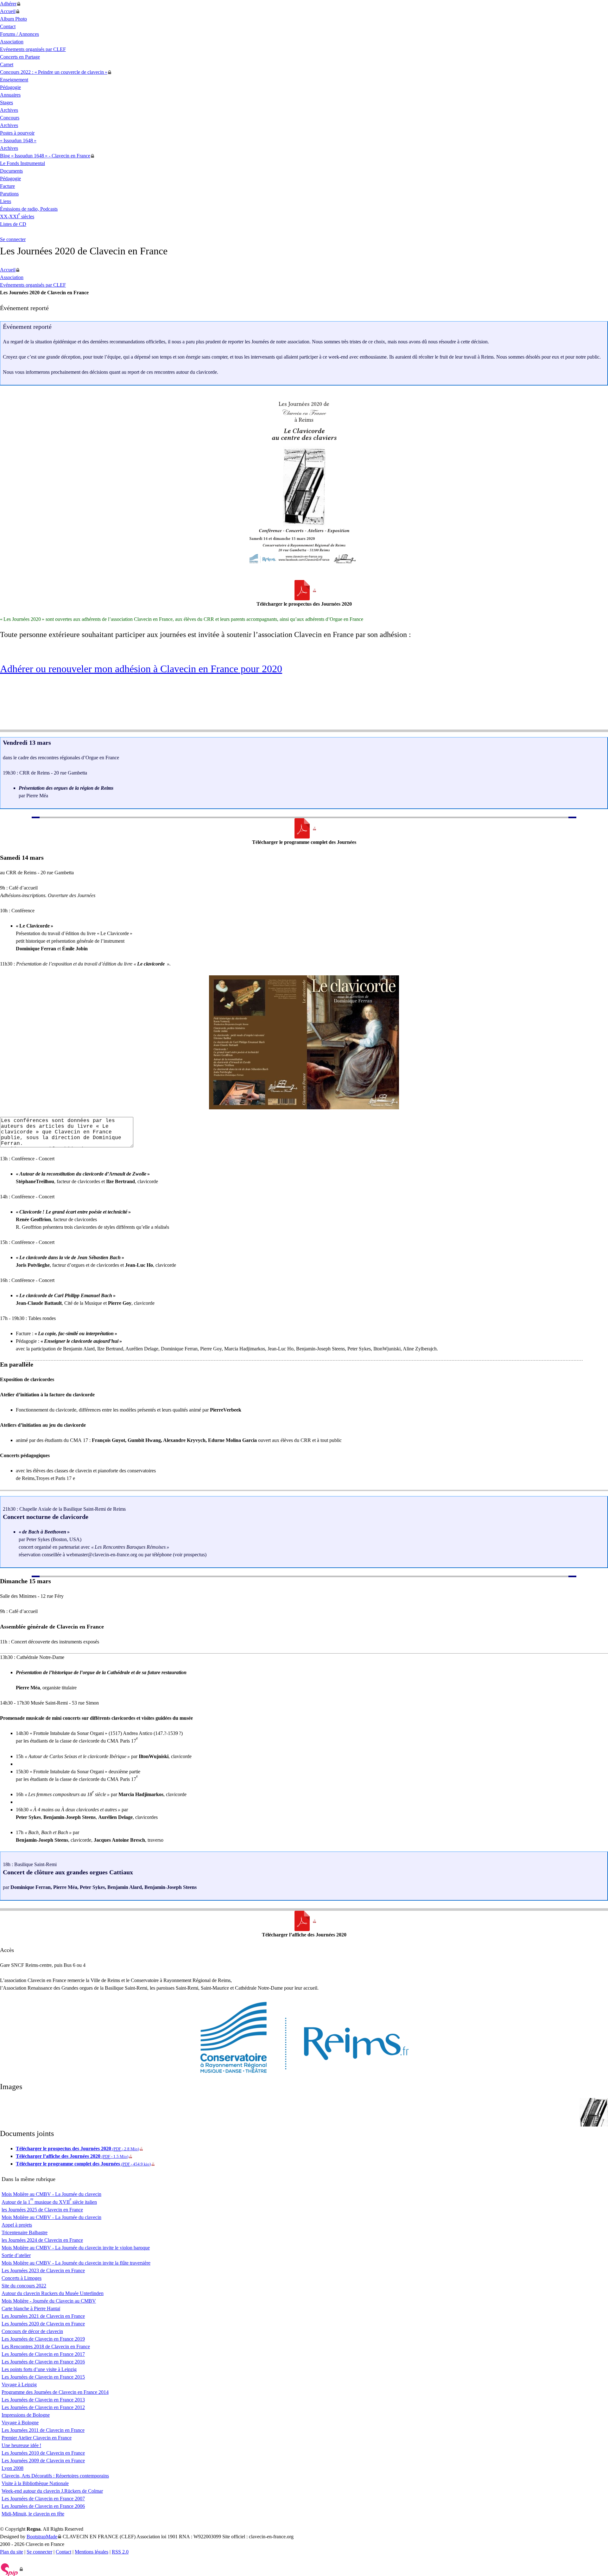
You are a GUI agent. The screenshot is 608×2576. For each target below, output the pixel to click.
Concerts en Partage (20, 57)
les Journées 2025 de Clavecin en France (42, 2210)
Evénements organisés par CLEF (33, 285)
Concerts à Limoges (22, 2278)
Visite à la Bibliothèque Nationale (35, 2483)
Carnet (7, 64)
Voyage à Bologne (20, 2423)
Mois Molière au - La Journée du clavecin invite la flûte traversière (76, 2263)
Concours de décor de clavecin (32, 2331)
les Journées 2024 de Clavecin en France (42, 2240)
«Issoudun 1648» (18, 140)
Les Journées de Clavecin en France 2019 (43, 2339)
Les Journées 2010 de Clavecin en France (43, 2453)
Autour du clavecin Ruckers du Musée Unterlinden (53, 2293)
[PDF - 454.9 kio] (304, 828)
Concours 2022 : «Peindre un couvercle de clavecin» (54, 72)
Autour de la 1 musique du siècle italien (49, 2202)
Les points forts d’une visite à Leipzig (39, 2369)
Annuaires (10, 95)
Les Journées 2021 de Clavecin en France (43, 2316)
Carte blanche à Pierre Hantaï (31, 2308)
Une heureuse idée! (21, 2445)
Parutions (9, 194)
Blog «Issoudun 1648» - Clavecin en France (45, 156)
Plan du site (12, 2552)
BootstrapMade (42, 2537)
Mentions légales (92, 2552)
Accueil (8, 11)
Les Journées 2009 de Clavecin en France (43, 2461)
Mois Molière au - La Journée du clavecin (51, 2194)
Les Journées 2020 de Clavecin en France (43, 2324)
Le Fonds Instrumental (22, 163)
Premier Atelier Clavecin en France (37, 2438)
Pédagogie (10, 87)
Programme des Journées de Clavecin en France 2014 (55, 2392)
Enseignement (14, 80)
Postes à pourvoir (17, 133)
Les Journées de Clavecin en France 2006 (43, 2506)
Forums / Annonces (19, 34)
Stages (6, 102)
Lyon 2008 (13, 2468)
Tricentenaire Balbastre (25, 2232)
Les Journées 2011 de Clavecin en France (43, 2430)
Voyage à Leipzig (19, 2385)
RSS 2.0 (120, 2552)
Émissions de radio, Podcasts (29, 209)
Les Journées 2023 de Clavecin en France (43, 2270)
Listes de (13, 224)
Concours (10, 118)
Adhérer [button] (8, 4)
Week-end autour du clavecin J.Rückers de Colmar (52, 2491)
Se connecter (13, 239)
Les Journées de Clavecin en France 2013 (43, 2400)
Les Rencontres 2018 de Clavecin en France (46, 2346)
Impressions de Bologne (26, 2415)
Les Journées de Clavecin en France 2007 (43, 2499)
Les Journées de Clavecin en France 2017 (43, 2354)
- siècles (17, 217)
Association (12, 42)
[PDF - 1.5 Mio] (304, 1921)
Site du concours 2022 (24, 2286)
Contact (8, 26)
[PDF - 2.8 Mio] (304, 590)
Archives (9, 110)
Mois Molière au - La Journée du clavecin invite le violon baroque (76, 2248)
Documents (11, 171)
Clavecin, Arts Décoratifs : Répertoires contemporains (55, 2476)
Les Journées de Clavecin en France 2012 (43, 2407)
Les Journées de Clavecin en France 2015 (43, 2377)
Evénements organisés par (33, 49)
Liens (6, 201)
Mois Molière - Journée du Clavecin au (49, 2301)
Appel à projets (17, 2225)
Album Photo (13, 19)
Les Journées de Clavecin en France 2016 (43, 2362)
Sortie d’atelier (16, 2255)
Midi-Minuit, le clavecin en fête (33, 2514)
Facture (7, 186)
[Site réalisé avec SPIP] (12, 2569)
